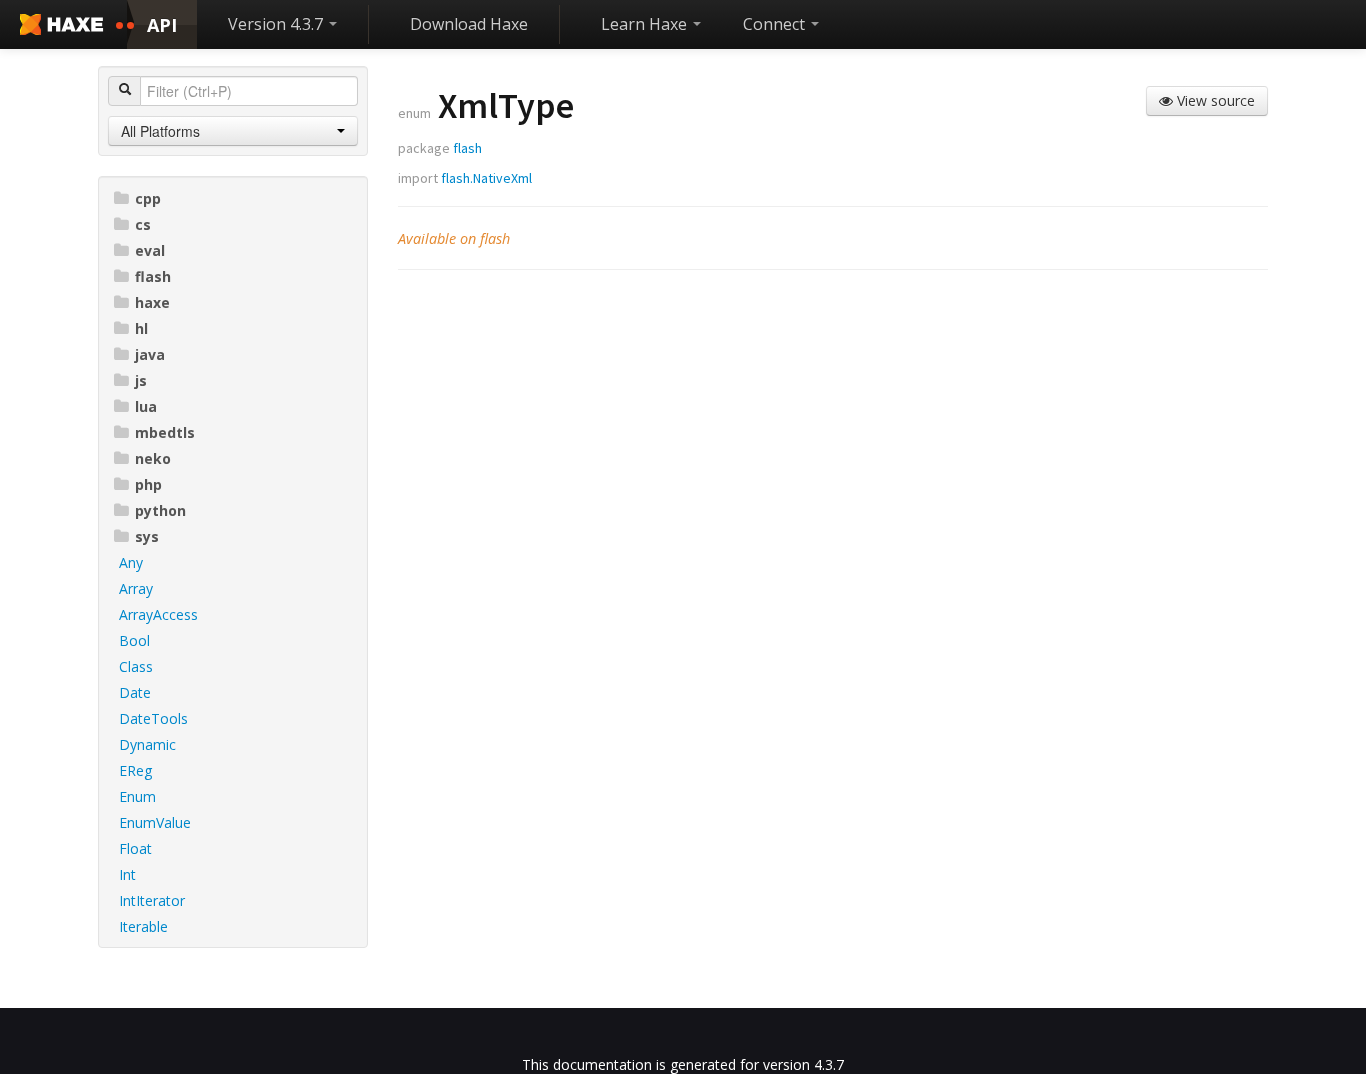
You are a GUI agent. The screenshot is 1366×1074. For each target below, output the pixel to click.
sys (147, 536)
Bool (134, 640)
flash (153, 276)
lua (146, 406)
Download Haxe (469, 24)
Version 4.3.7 (277, 24)
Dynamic (147, 744)
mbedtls (165, 432)
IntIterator (152, 900)
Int (127, 874)
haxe (152, 302)
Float (135, 848)
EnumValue (155, 822)
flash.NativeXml (486, 178)
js (141, 380)
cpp (148, 198)
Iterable (143, 926)
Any (131, 562)
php (148, 484)
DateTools (153, 718)
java (150, 354)
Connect (776, 24)
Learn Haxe (646, 24)
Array (136, 588)
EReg (135, 770)
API (162, 25)
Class (136, 666)
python (160, 510)
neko (153, 458)
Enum (137, 796)
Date (135, 692)
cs (143, 224)
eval (150, 250)
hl (141, 328)
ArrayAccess (158, 614)
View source (1214, 100)
